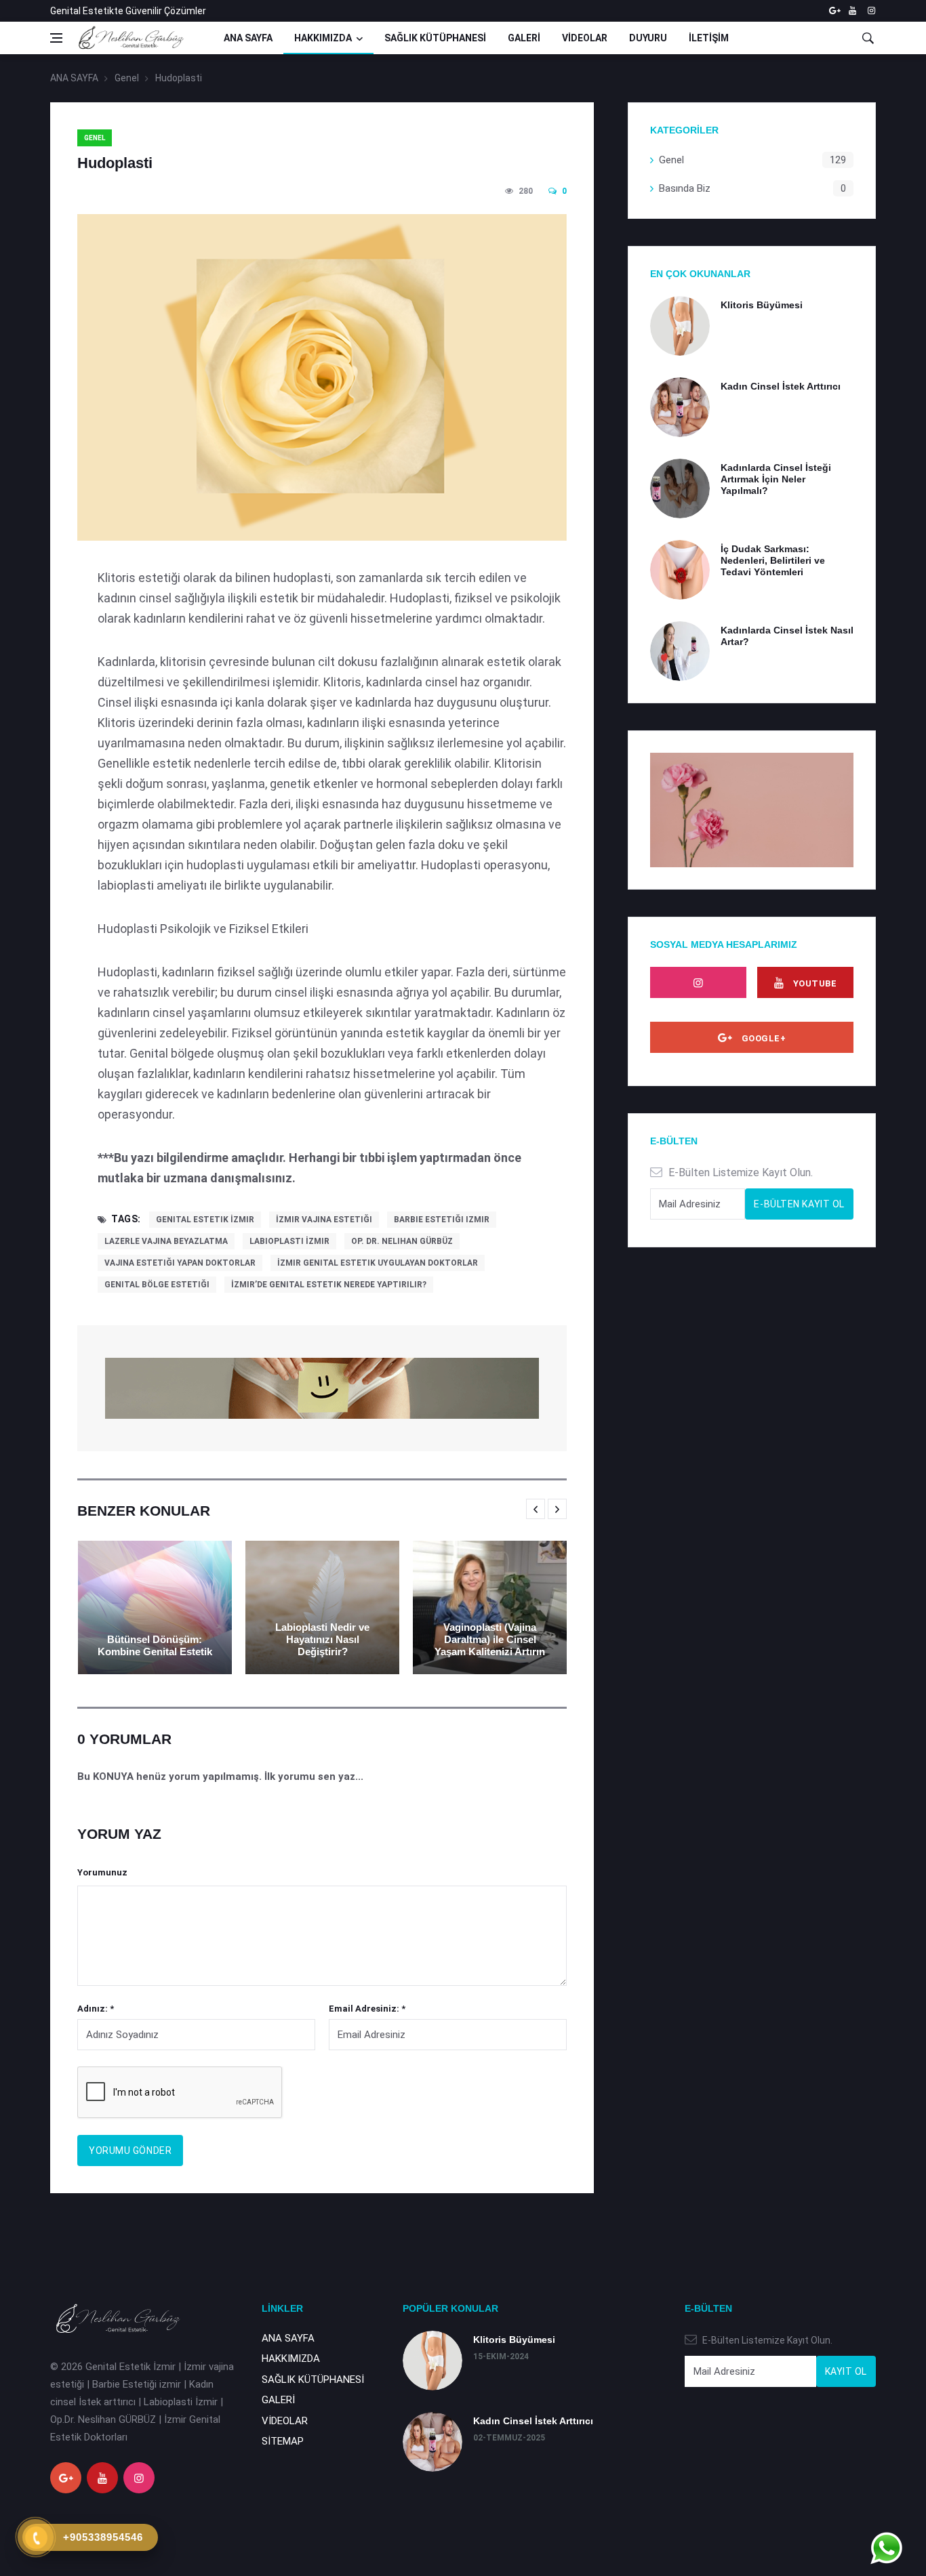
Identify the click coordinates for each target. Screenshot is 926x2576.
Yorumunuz (102, 1872)
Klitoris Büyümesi (762, 305)
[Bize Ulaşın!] (886, 2548)
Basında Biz (685, 188)
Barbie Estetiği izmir (442, 1220)
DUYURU (648, 38)
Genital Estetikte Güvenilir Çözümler (128, 11)
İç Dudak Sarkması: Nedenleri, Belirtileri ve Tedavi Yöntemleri (773, 560)
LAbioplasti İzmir (289, 1241)
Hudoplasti (179, 78)
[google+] (66, 2478)
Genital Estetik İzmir (205, 1220)
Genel (127, 78)
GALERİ (524, 38)
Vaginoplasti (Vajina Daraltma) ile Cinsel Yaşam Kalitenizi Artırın (490, 1639)
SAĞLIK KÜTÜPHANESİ (435, 38)
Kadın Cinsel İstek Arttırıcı (781, 386)
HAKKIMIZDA (323, 38)
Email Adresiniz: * (367, 2009)
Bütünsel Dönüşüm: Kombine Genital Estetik (155, 1645)
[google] (833, 11)
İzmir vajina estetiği (324, 1220)
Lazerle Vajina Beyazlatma (166, 1241)
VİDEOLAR (585, 38)
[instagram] (871, 11)
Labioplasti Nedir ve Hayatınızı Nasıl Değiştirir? (322, 1639)
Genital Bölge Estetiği (157, 1285)
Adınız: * (96, 2009)
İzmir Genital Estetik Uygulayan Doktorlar (378, 1263)
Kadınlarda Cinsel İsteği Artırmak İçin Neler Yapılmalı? (776, 479)
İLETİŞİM (709, 38)
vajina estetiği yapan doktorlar (180, 1263)
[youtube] (852, 11)
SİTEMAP (283, 2441)
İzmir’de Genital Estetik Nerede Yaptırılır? (329, 1285)
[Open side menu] (56, 38)
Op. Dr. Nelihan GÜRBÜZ (402, 1241)
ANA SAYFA (248, 38)
